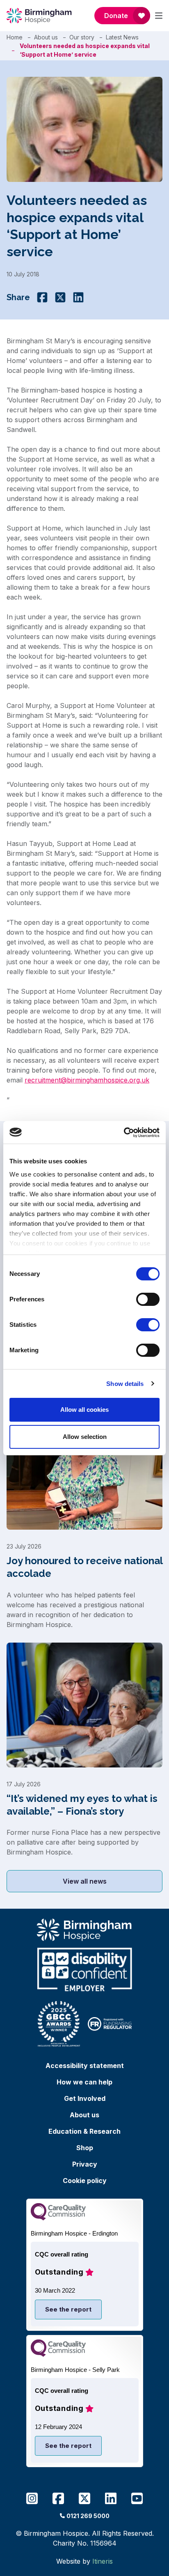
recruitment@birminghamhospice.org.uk (87, 1080)
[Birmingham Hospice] (40, 16)
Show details (125, 1384)
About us (46, 37)
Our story (82, 37)
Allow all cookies (84, 1410)
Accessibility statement (85, 2066)
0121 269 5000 (88, 2516)
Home (15, 37)
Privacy (85, 2164)
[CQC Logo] (58, 2218)
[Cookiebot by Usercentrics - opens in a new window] (124, 1133)
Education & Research (84, 2131)
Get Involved (85, 2098)
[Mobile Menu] (159, 16)
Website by (84, 2561)
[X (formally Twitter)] (60, 297)
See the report (68, 2309)
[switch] (148, 1299)
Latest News (122, 37)
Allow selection (85, 1437)
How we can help (84, 2082)
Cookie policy (85, 2181)
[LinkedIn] (78, 297)
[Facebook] (42, 297)
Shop (85, 2148)
